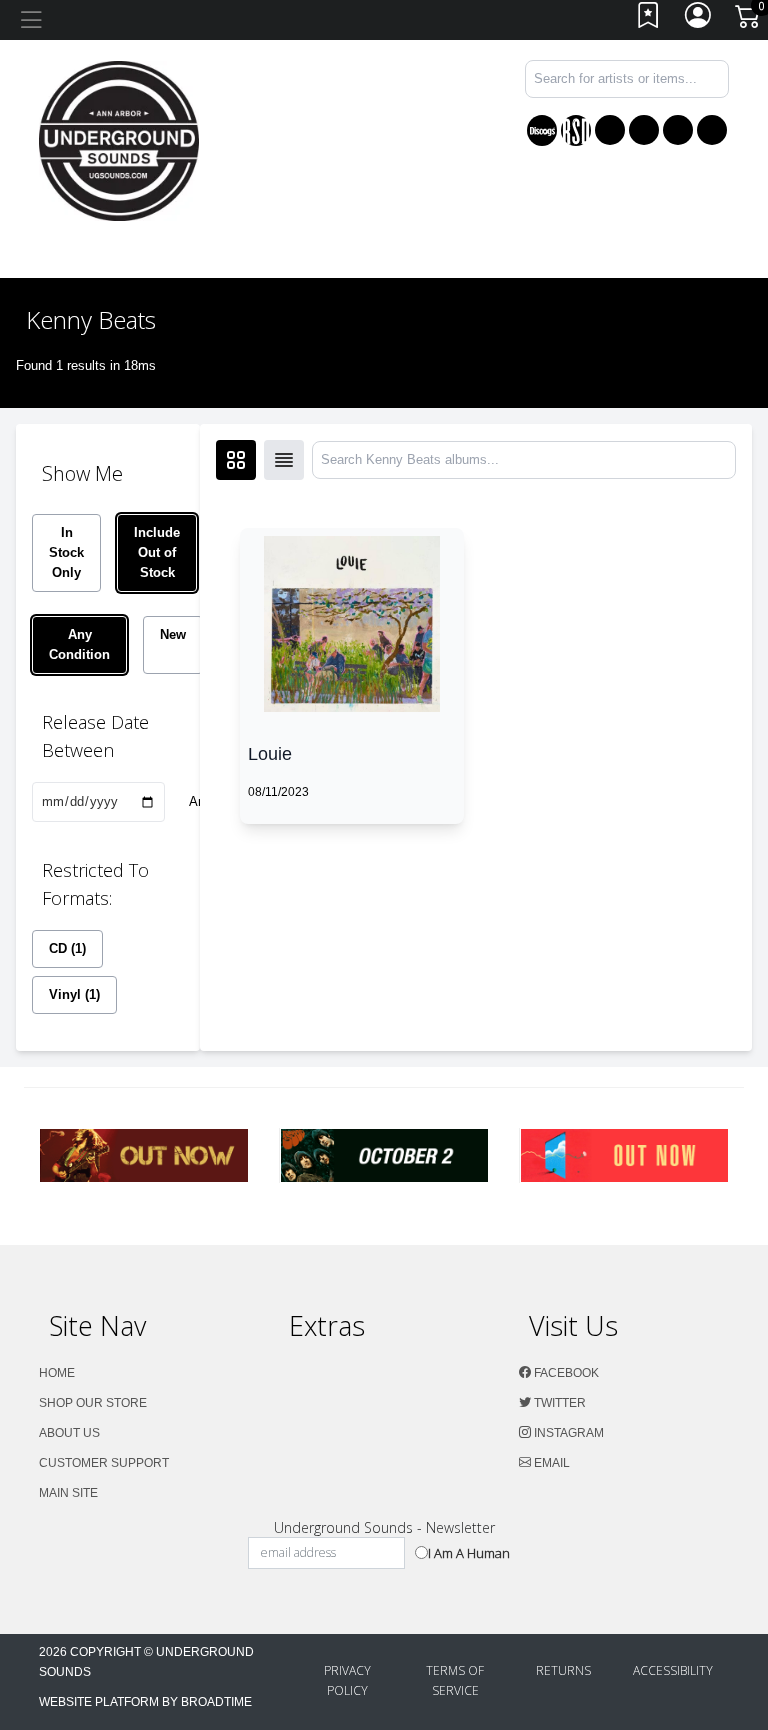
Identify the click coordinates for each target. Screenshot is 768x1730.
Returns (563, 1670)
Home (57, 1373)
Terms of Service (455, 1680)
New (173, 634)
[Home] (119, 139)
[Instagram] (678, 130)
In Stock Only (66, 552)
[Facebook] (610, 130)
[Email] (712, 130)
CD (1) (67, 948)
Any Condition (79, 644)
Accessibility (673, 1670)
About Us (69, 1433)
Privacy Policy (347, 1680)
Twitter (558, 1403)
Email (550, 1463)
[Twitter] (644, 130)
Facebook (565, 1373)
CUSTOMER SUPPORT (104, 1463)
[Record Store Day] (576, 130)
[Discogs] (542, 130)
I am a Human (469, 1553)
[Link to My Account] (699, 20)
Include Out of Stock (157, 552)
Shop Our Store (93, 1403)
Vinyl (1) (74, 994)
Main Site (68, 1493)
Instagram (567, 1433)
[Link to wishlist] (649, 20)
